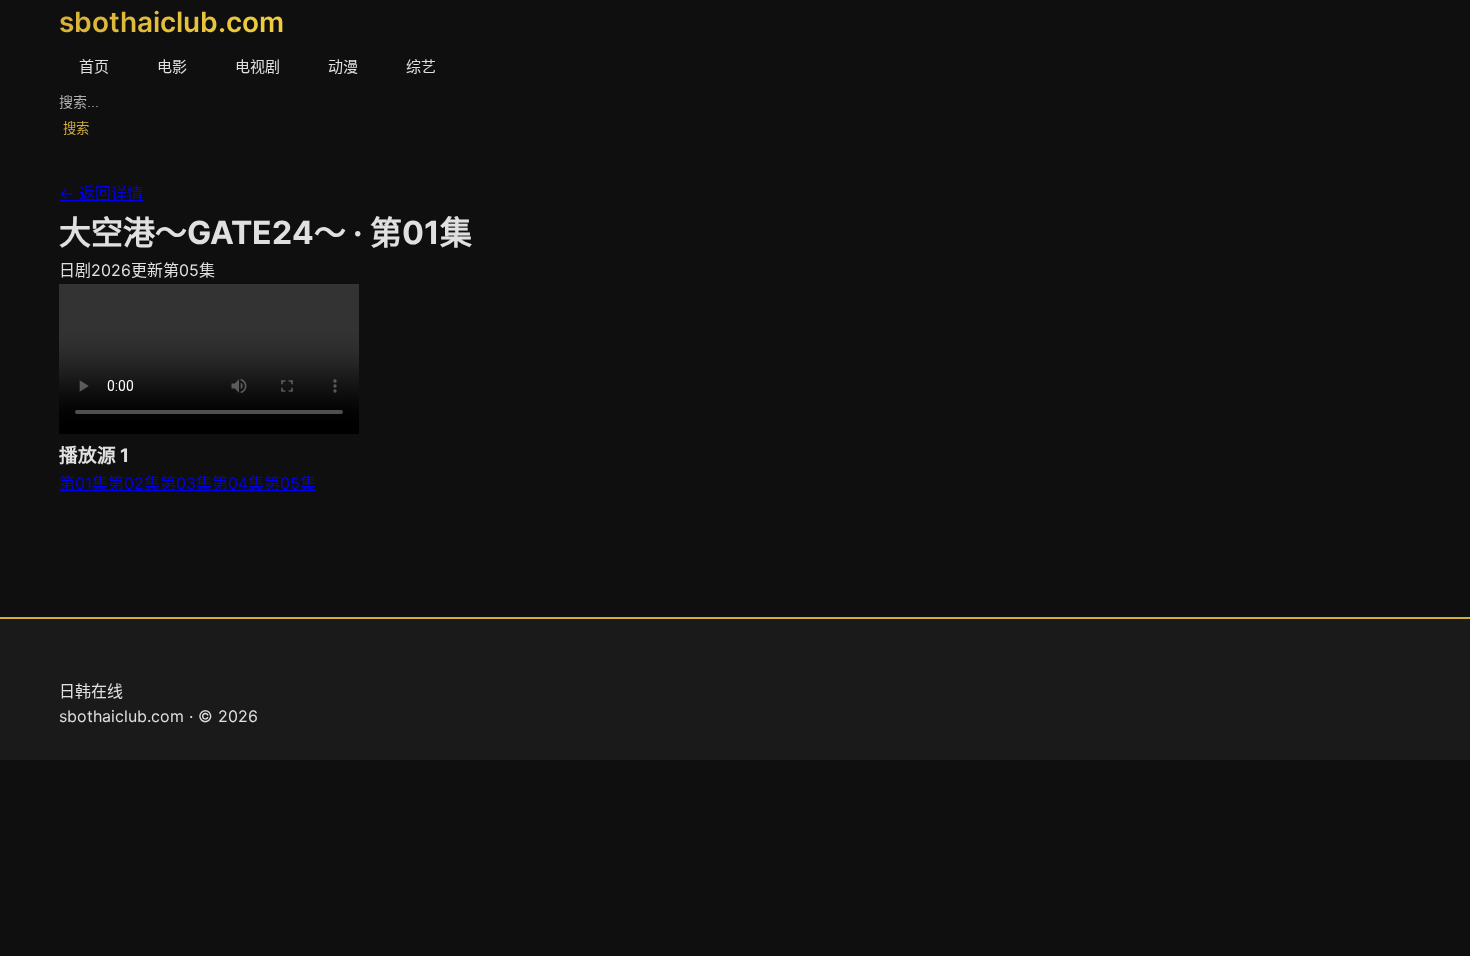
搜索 (76, 128)
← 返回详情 (101, 193)
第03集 (186, 483)
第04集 (238, 483)
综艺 (421, 66)
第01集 (83, 483)
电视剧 (257, 66)
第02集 (134, 483)
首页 (94, 66)
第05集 (290, 483)
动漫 (343, 66)
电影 (172, 66)
